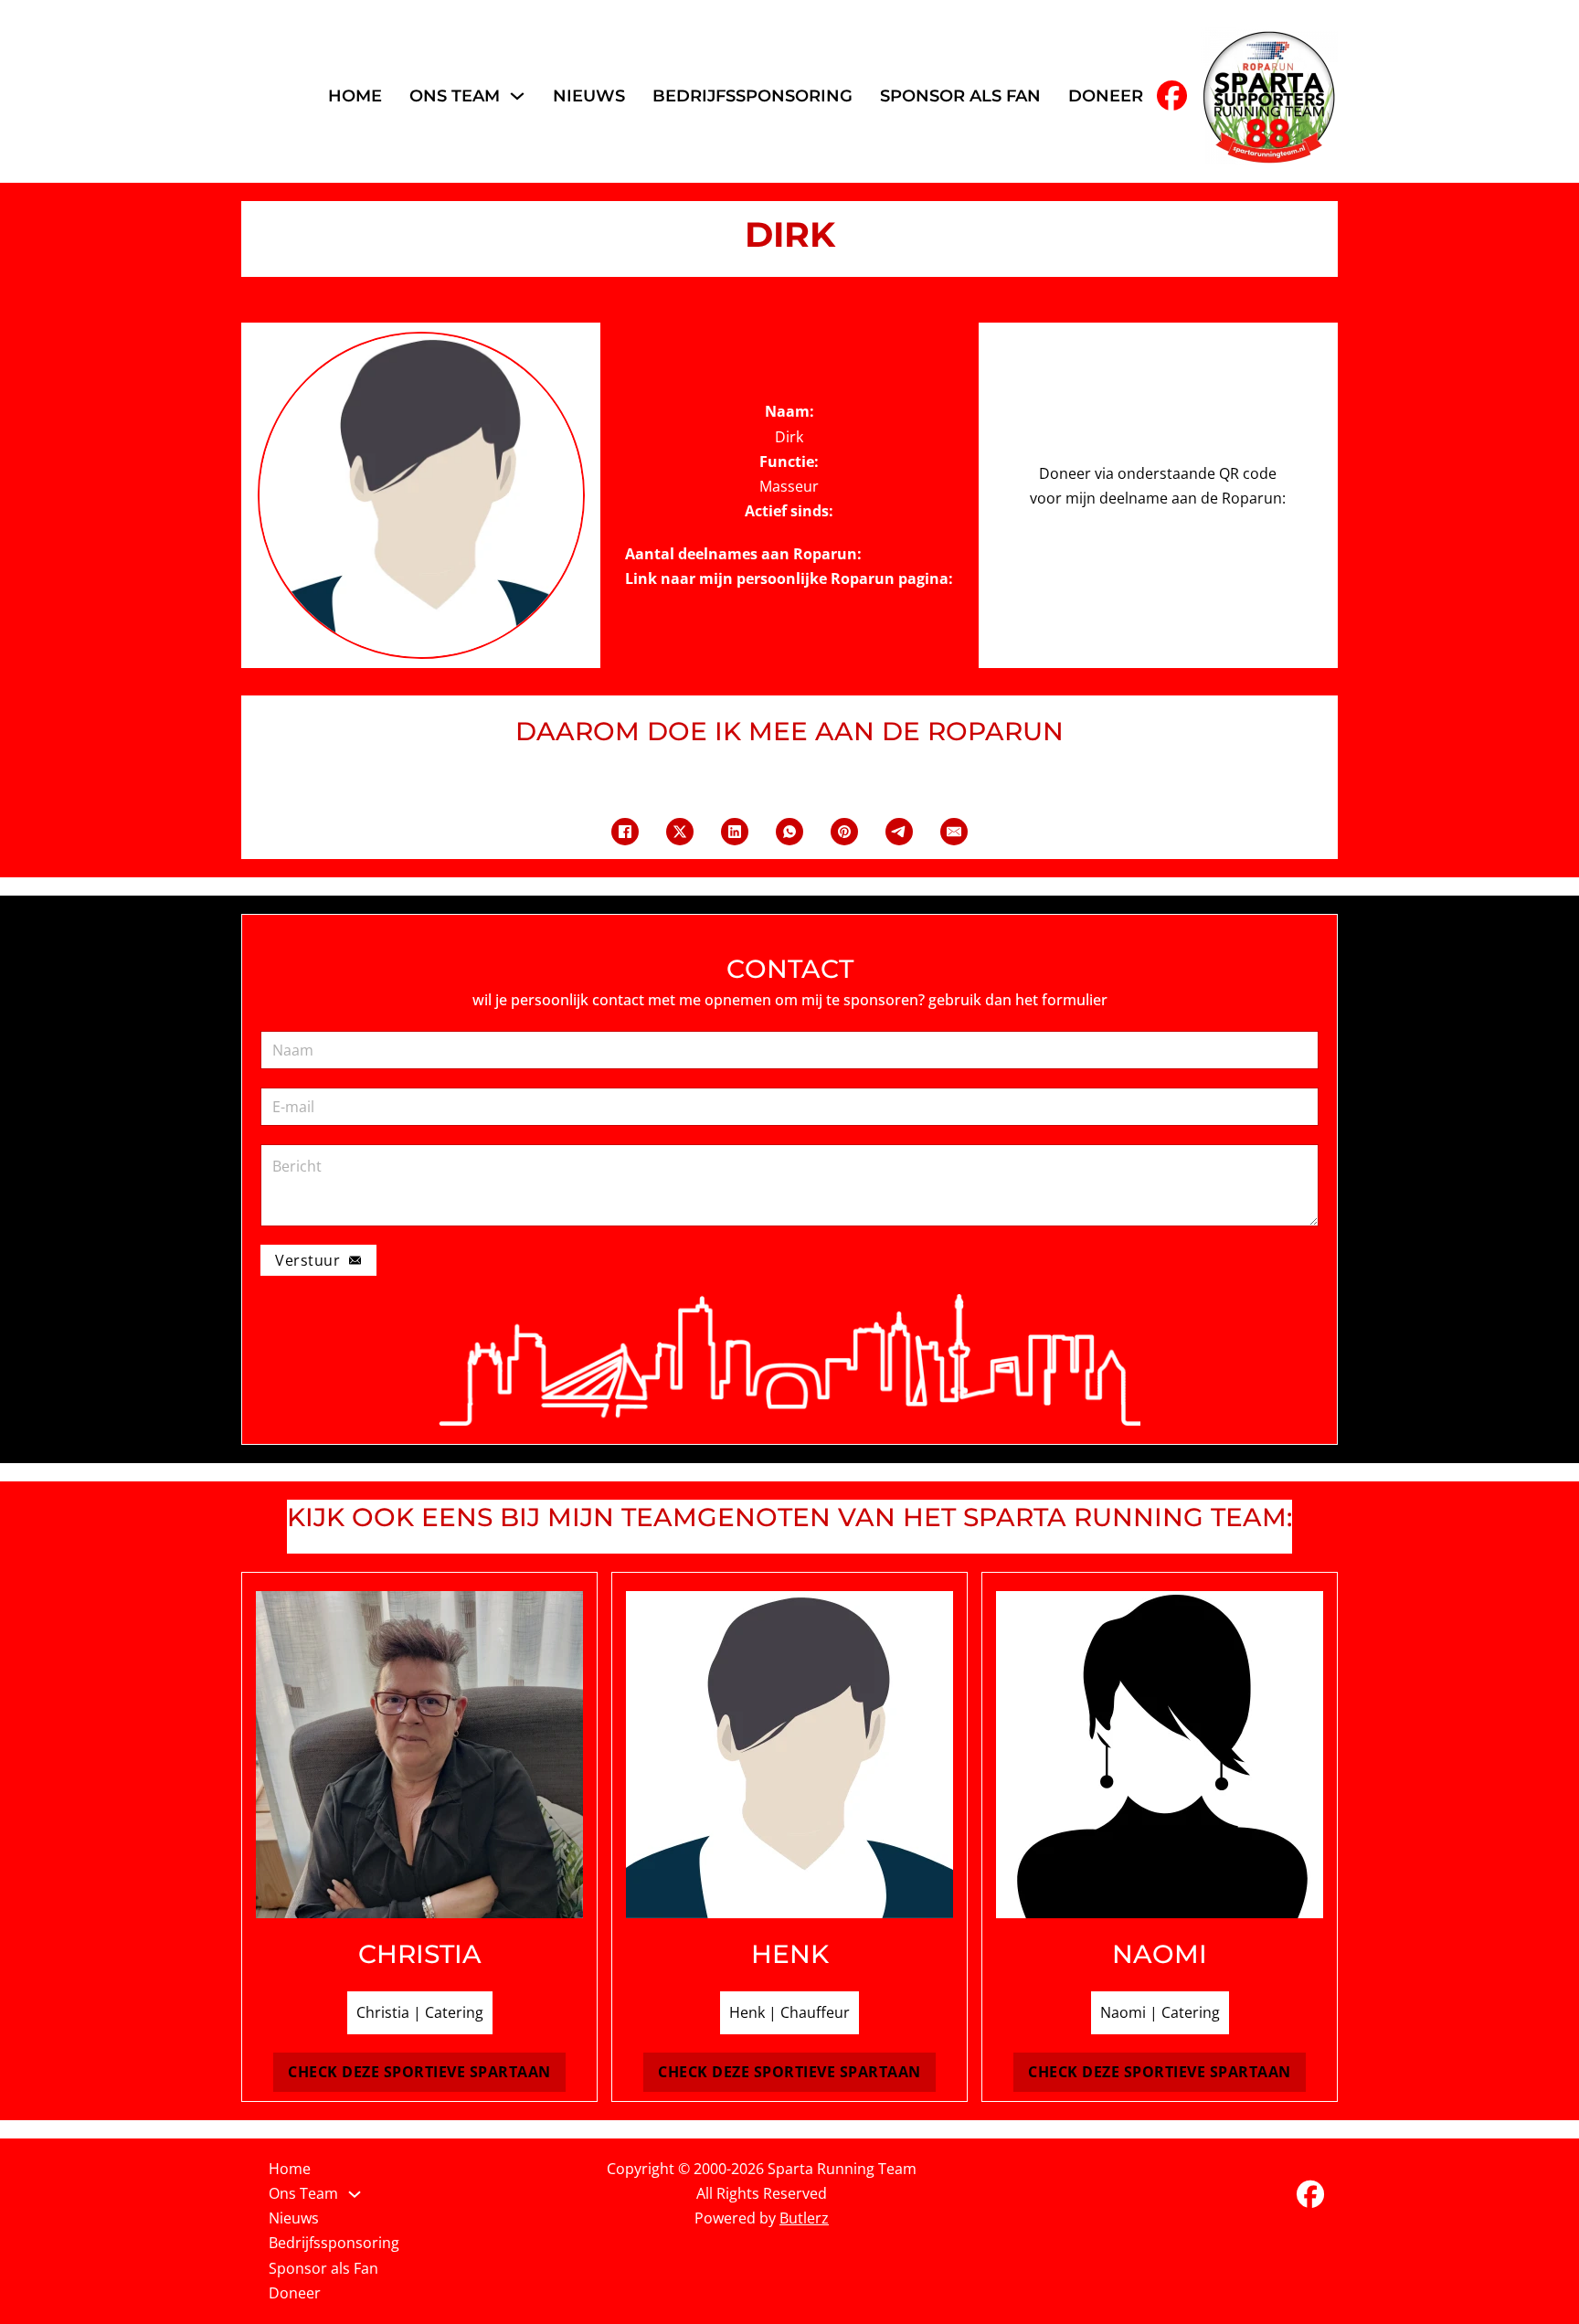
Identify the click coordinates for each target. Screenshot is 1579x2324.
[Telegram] (899, 832)
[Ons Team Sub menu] (517, 96)
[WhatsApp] (789, 832)
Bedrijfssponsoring (752, 96)
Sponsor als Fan (960, 96)
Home (355, 96)
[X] (680, 832)
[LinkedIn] (735, 832)
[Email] (954, 832)
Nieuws (589, 96)
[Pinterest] (844, 832)
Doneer (1106, 96)
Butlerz (804, 2218)
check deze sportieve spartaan (419, 2072)
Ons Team (455, 96)
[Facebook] (625, 832)
